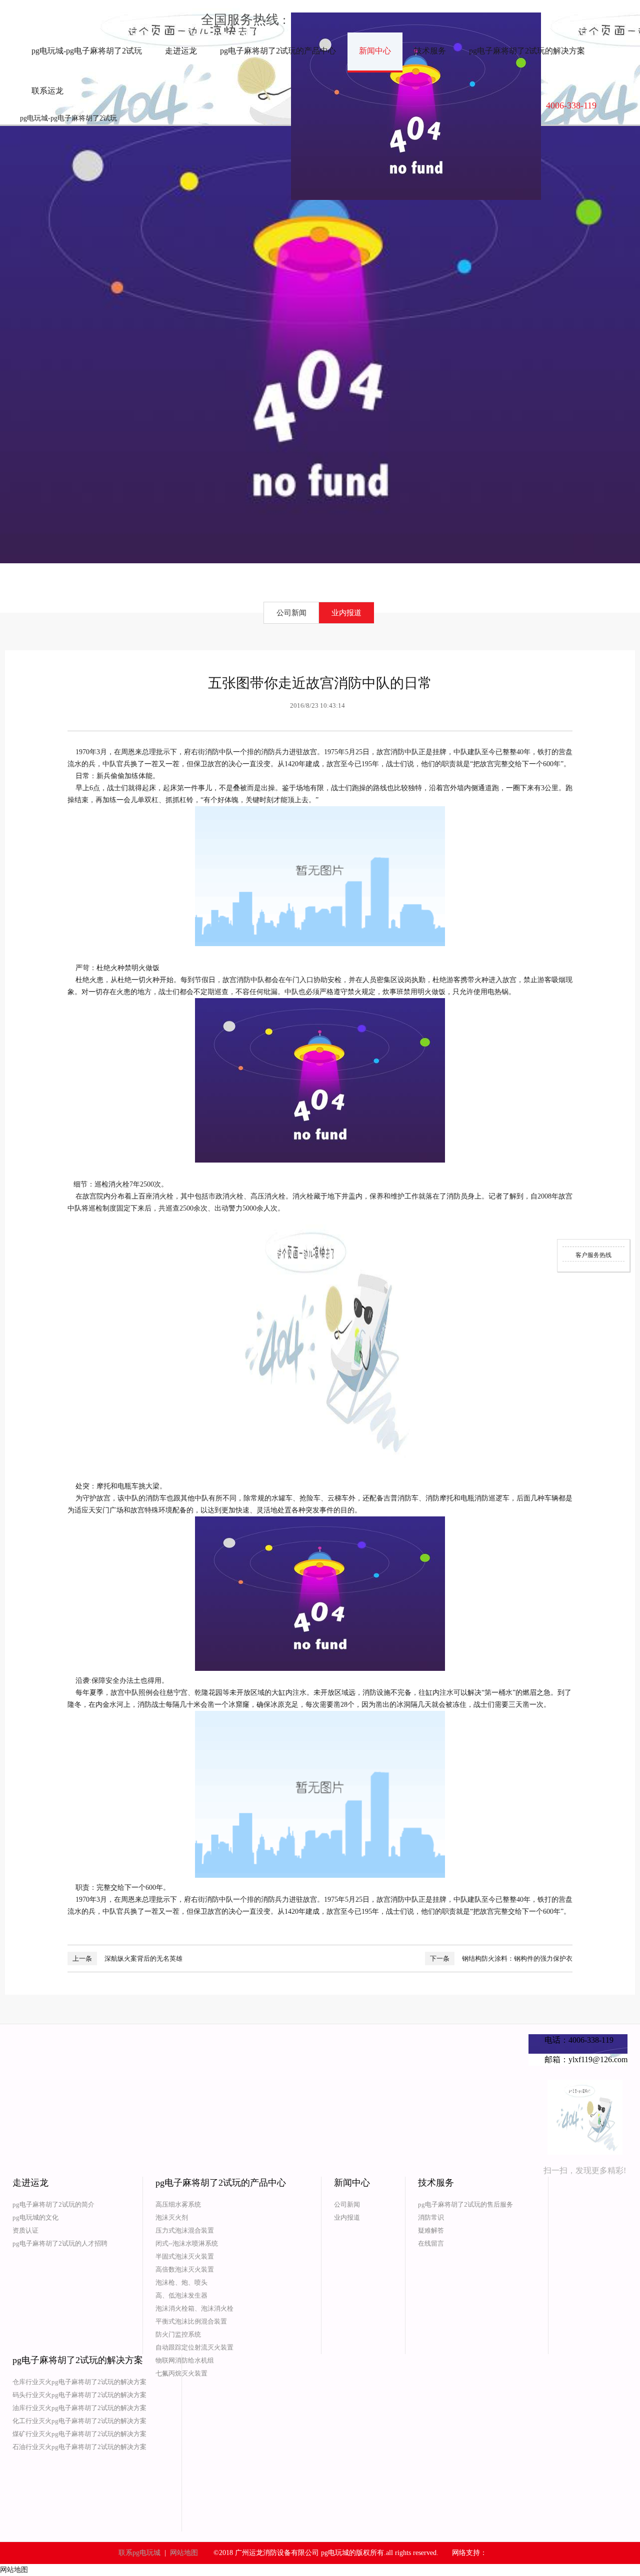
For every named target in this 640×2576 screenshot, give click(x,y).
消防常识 (431, 2217)
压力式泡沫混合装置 (185, 2230)
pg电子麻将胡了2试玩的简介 (53, 2204)
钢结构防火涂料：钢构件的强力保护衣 (517, 1958)
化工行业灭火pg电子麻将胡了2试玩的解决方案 (79, 2421)
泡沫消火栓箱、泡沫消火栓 (194, 2308)
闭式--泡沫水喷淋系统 (187, 2243)
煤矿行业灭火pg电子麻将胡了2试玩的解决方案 (79, 2434)
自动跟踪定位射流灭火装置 (194, 2347)
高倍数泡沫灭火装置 (185, 2269)
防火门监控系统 (178, 2334)
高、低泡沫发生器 (181, 2295)
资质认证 (25, 2230)
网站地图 (184, 2553)
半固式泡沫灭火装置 (185, 2256)
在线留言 (431, 2243)
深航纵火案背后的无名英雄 (143, 1958)
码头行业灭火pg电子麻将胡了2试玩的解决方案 (79, 2395)
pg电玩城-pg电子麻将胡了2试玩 (87, 51)
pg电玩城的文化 (35, 2217)
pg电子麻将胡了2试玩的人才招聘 (60, 2243)
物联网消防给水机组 (185, 2360)
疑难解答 (431, 2230)
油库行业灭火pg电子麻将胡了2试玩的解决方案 (79, 2408)
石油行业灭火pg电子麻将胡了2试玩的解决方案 (79, 2447)
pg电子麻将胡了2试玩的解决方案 (527, 51)
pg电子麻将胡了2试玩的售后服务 (465, 2204)
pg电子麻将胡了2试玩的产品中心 (278, 51)
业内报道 (346, 613)
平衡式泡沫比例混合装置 (191, 2321)
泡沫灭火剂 (172, 2217)
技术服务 (430, 51)
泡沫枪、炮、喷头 (181, 2282)
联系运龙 (47, 91)
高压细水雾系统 (178, 2204)
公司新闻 (291, 613)
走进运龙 (181, 51)
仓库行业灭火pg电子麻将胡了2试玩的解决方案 (79, 2382)
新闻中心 (375, 51)
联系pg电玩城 (139, 2553)
